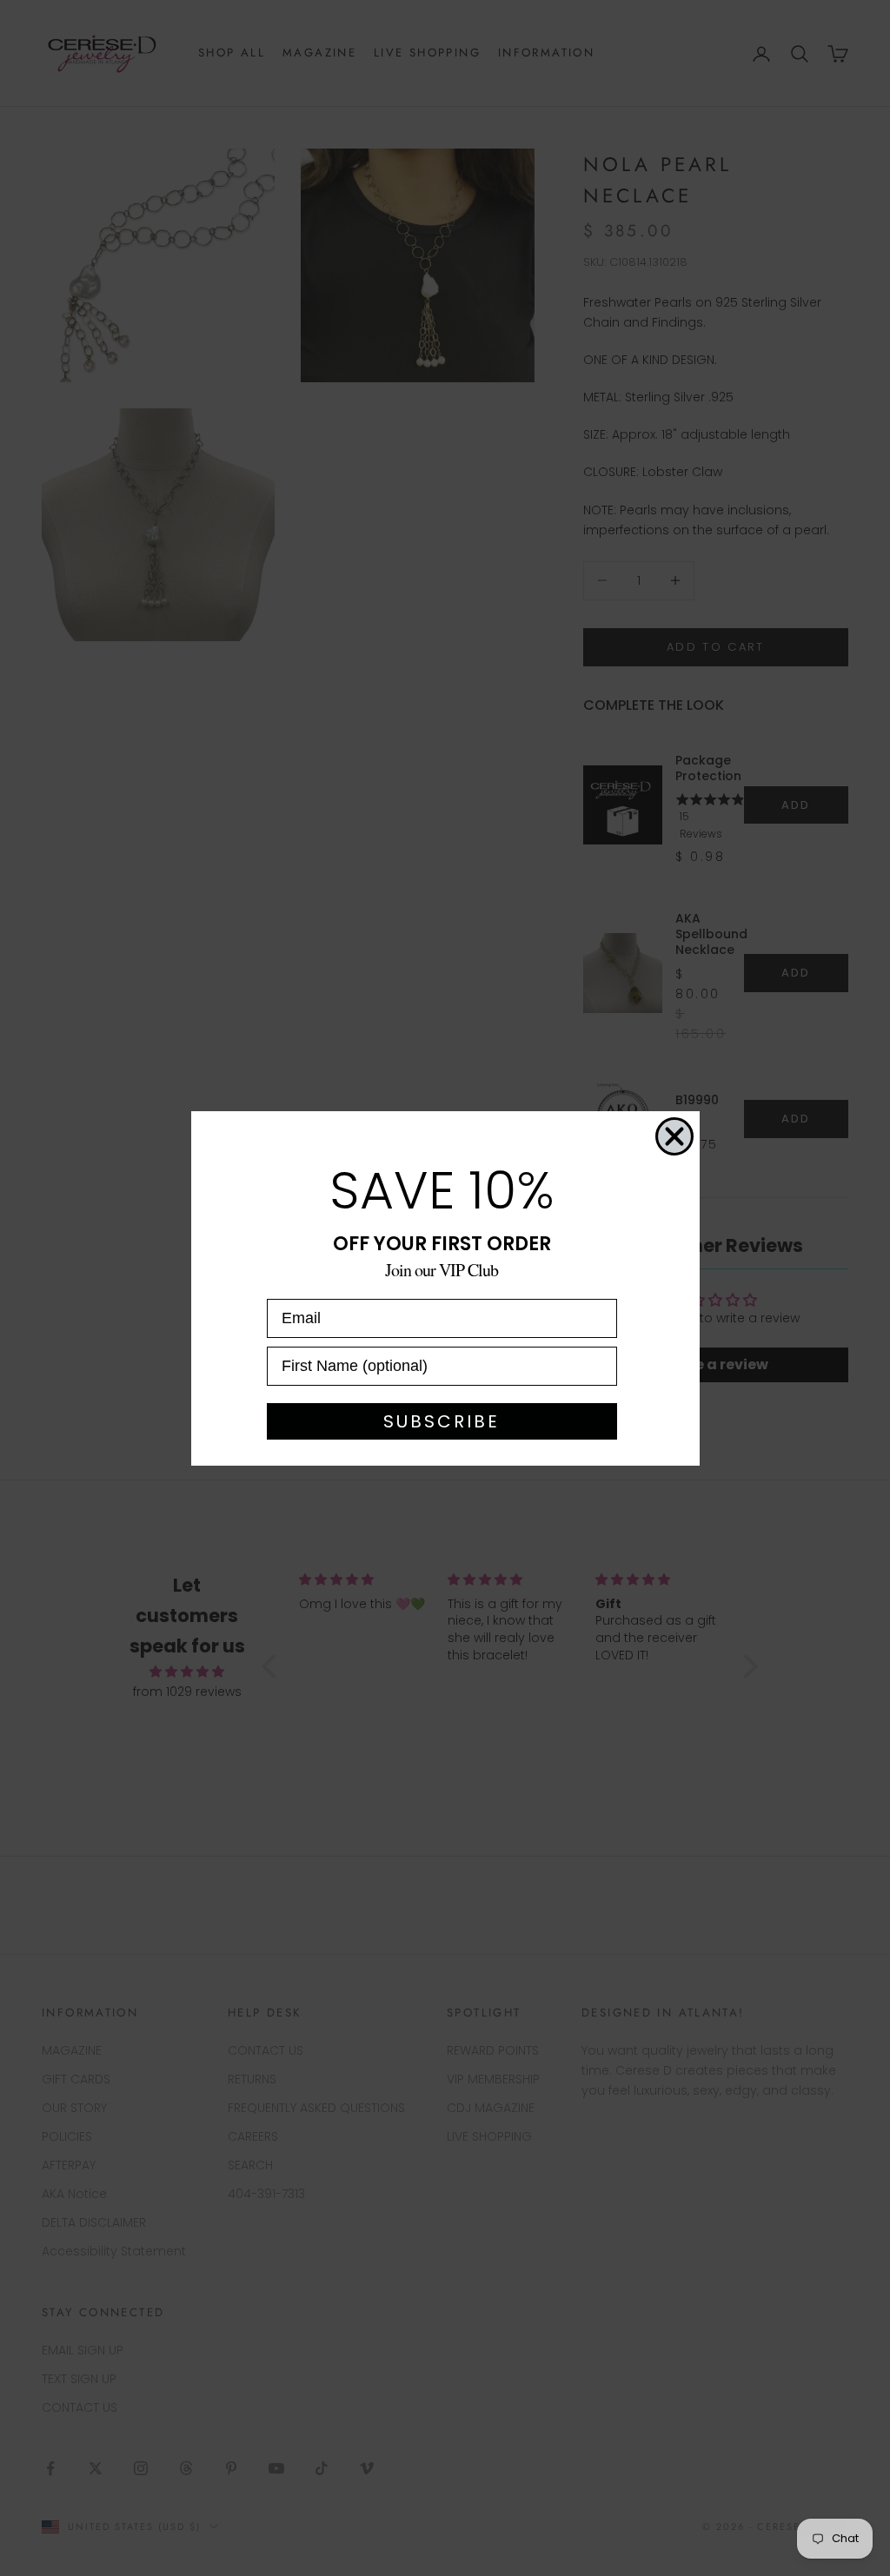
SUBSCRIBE (442, 1421)
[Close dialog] (674, 1136)
